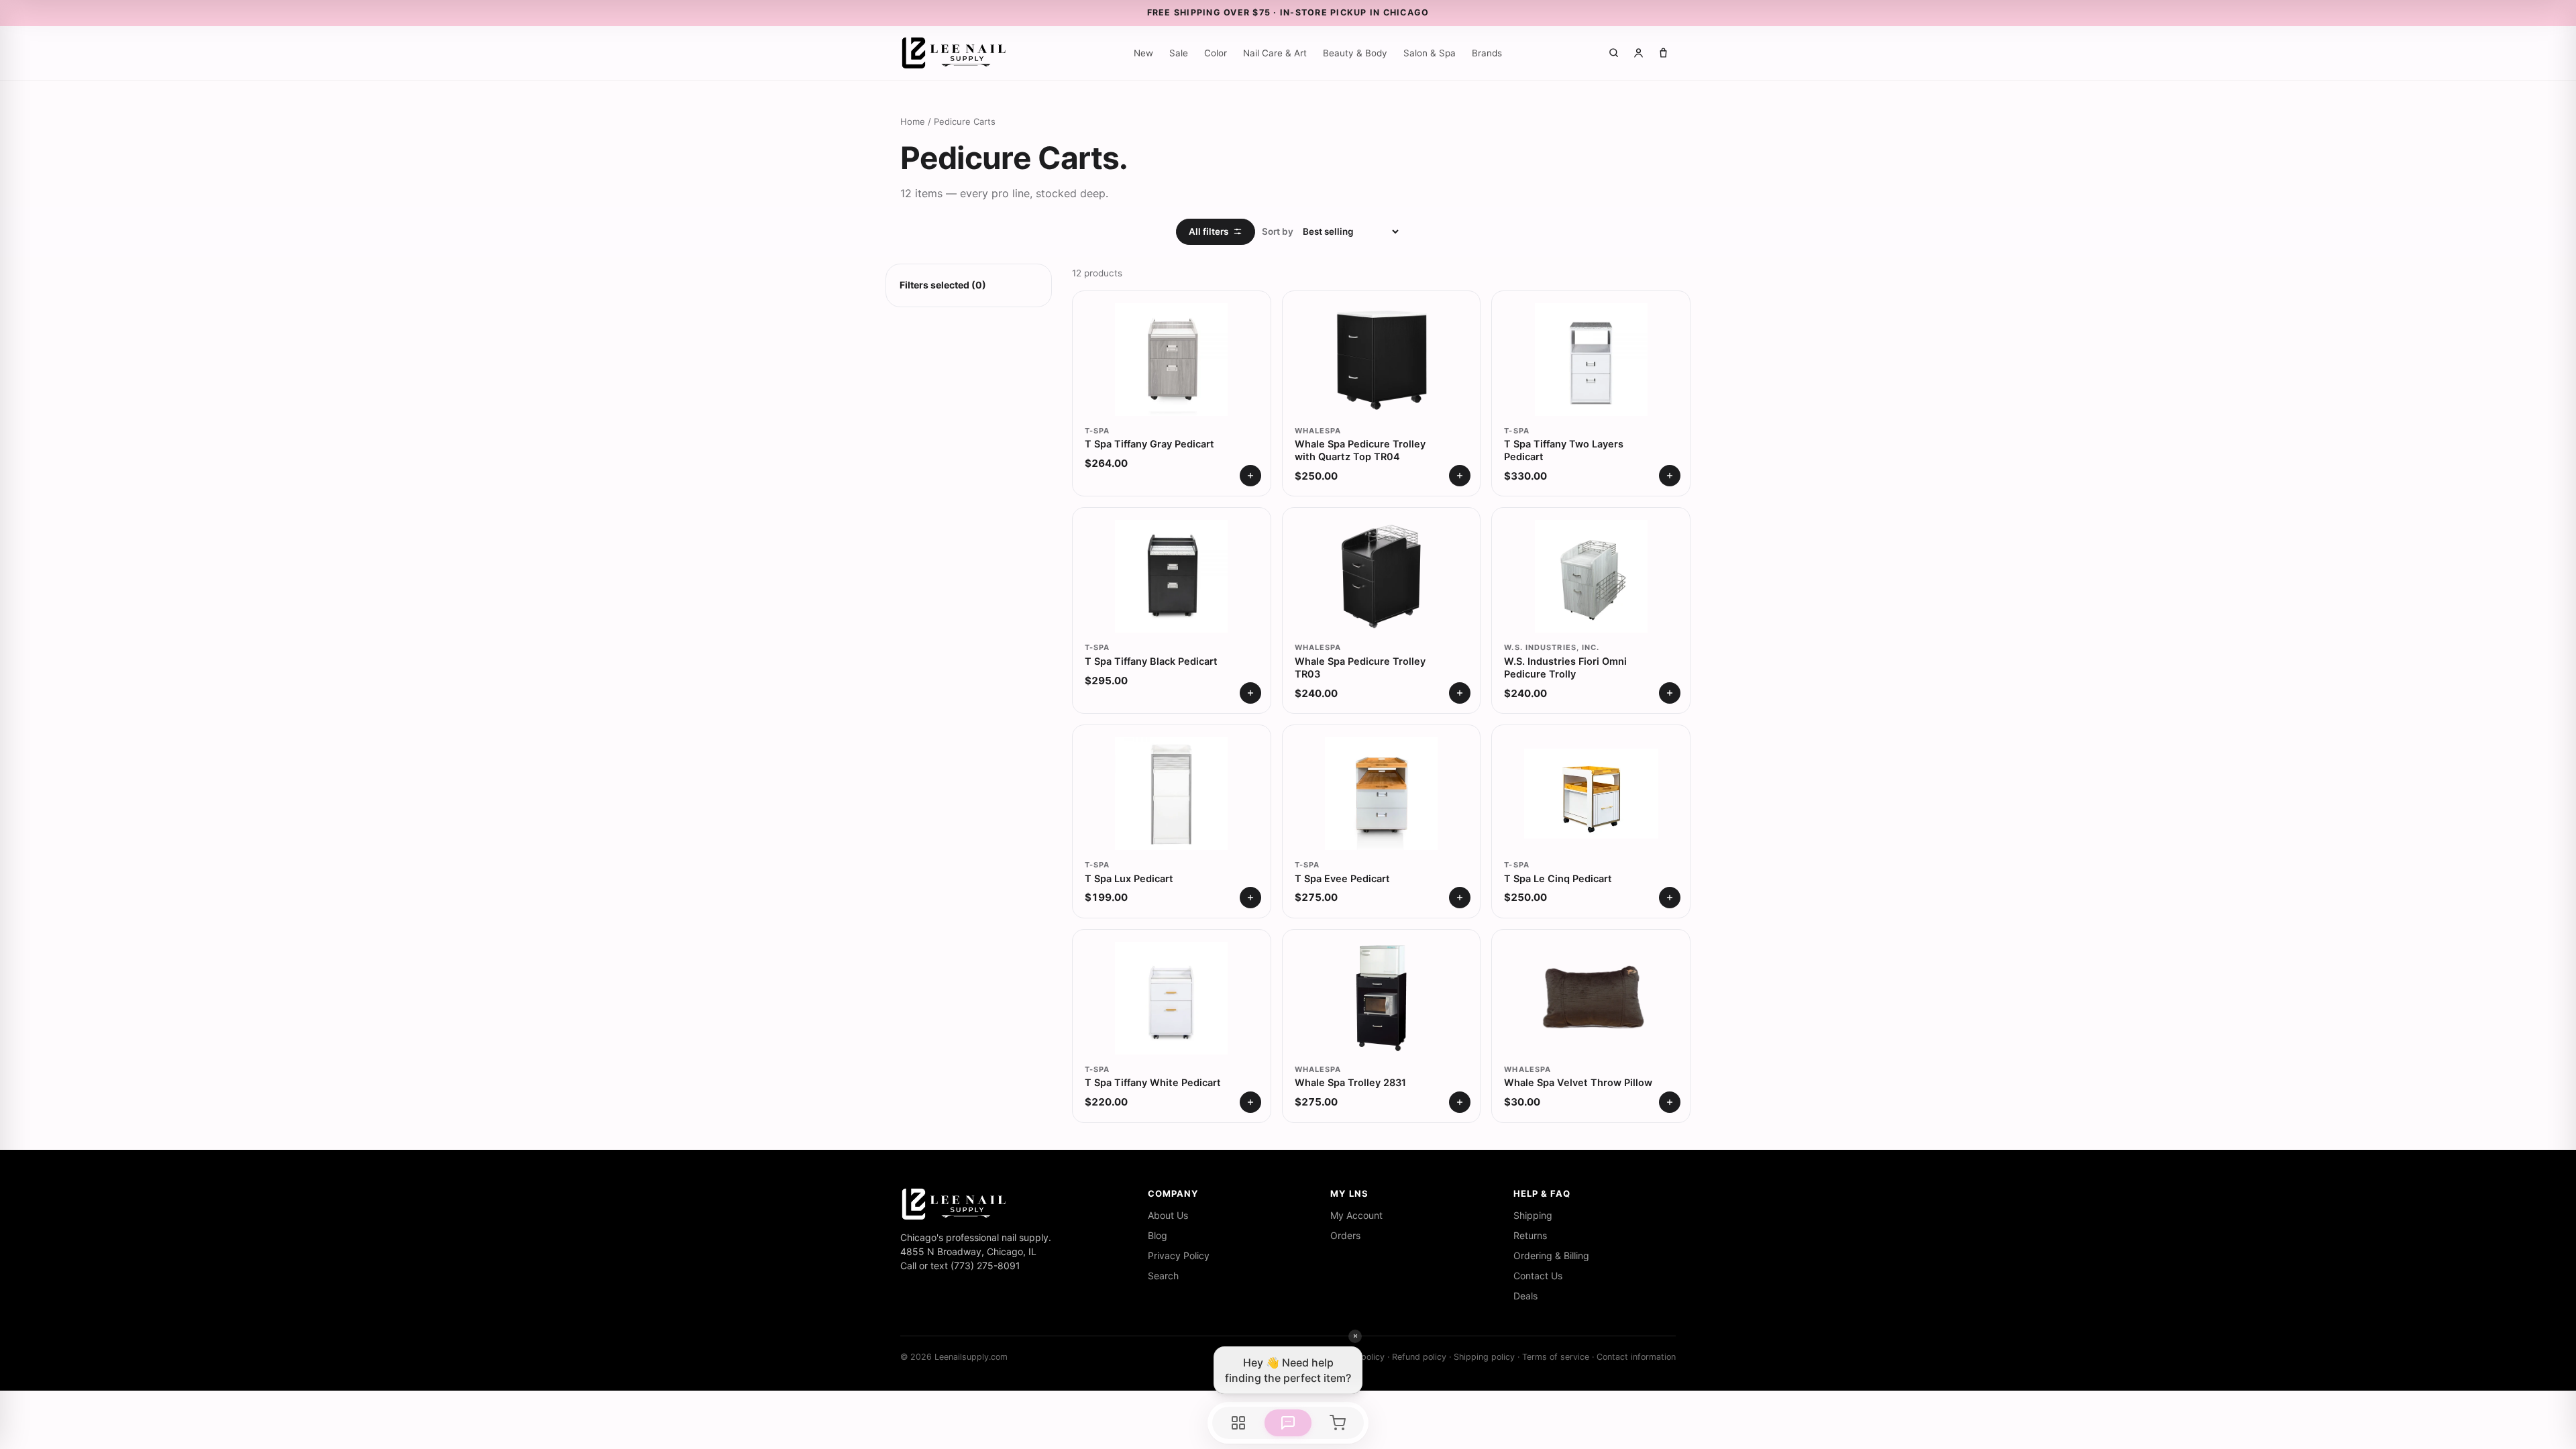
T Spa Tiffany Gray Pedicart (1149, 444)
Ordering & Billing (1551, 1255)
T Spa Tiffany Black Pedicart (1151, 661)
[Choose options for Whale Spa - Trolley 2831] (1460, 1102)
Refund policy (1419, 1357)
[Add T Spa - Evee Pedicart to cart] (1460, 898)
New (1143, 53)
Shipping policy (1484, 1357)
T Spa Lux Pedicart (1129, 879)
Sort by (1278, 231)
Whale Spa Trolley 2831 (1350, 1083)
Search (1163, 1276)
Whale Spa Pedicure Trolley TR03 (1360, 668)
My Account (1356, 1215)
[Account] (1639, 53)
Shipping (1533, 1215)
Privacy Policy (1179, 1255)
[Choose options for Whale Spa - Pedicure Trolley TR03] (1460, 693)
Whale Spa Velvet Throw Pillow (1578, 1083)
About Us (1168, 1215)
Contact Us (1538, 1276)
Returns (1530, 1235)
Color (1216, 53)
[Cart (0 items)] (1663, 53)
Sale (1179, 53)
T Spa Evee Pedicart (1342, 879)
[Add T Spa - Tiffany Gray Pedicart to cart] (1250, 476)
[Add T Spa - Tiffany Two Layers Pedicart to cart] (1670, 476)
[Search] (1614, 53)
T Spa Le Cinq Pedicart (1558, 879)
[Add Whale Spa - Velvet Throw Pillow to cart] (1670, 1102)
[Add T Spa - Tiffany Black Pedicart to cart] (1250, 693)
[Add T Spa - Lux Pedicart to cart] (1250, 898)
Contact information (1636, 1357)
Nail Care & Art (1275, 53)
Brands (1487, 53)
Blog (1158, 1235)
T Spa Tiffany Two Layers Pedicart (1564, 450)
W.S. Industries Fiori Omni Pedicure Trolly (1565, 668)
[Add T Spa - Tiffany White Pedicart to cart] (1250, 1102)
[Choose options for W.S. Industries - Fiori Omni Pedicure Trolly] (1670, 693)
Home (913, 121)
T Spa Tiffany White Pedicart (1153, 1083)
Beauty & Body (1355, 53)
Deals (1525, 1296)
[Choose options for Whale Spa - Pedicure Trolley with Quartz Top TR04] (1460, 476)
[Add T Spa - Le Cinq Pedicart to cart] (1670, 898)
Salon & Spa (1430, 53)
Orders (1345, 1235)
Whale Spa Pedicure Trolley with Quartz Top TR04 (1360, 450)
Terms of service (1556, 1357)
